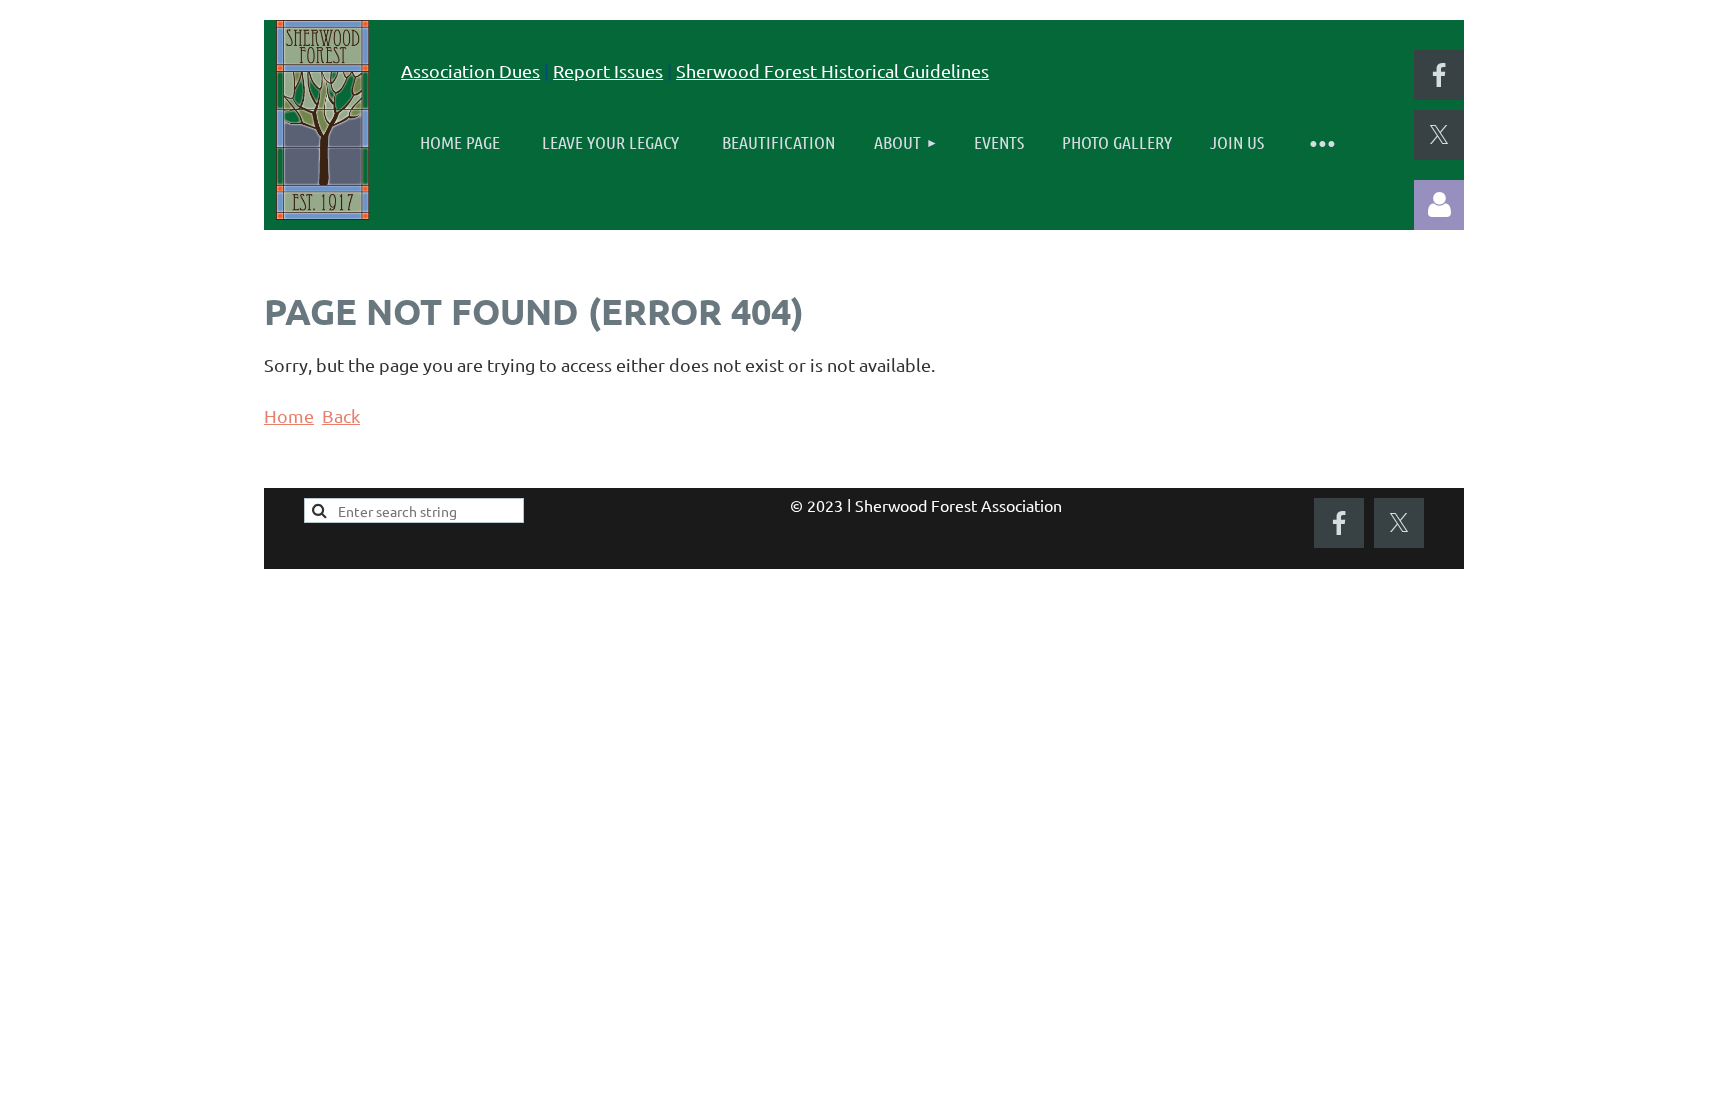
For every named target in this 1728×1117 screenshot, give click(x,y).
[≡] (1322, 142)
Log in (1439, 205)
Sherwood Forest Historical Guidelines (832, 70)
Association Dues (470, 70)
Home (289, 415)
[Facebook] (1439, 75)
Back (341, 415)
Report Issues (608, 70)
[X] (1439, 135)
